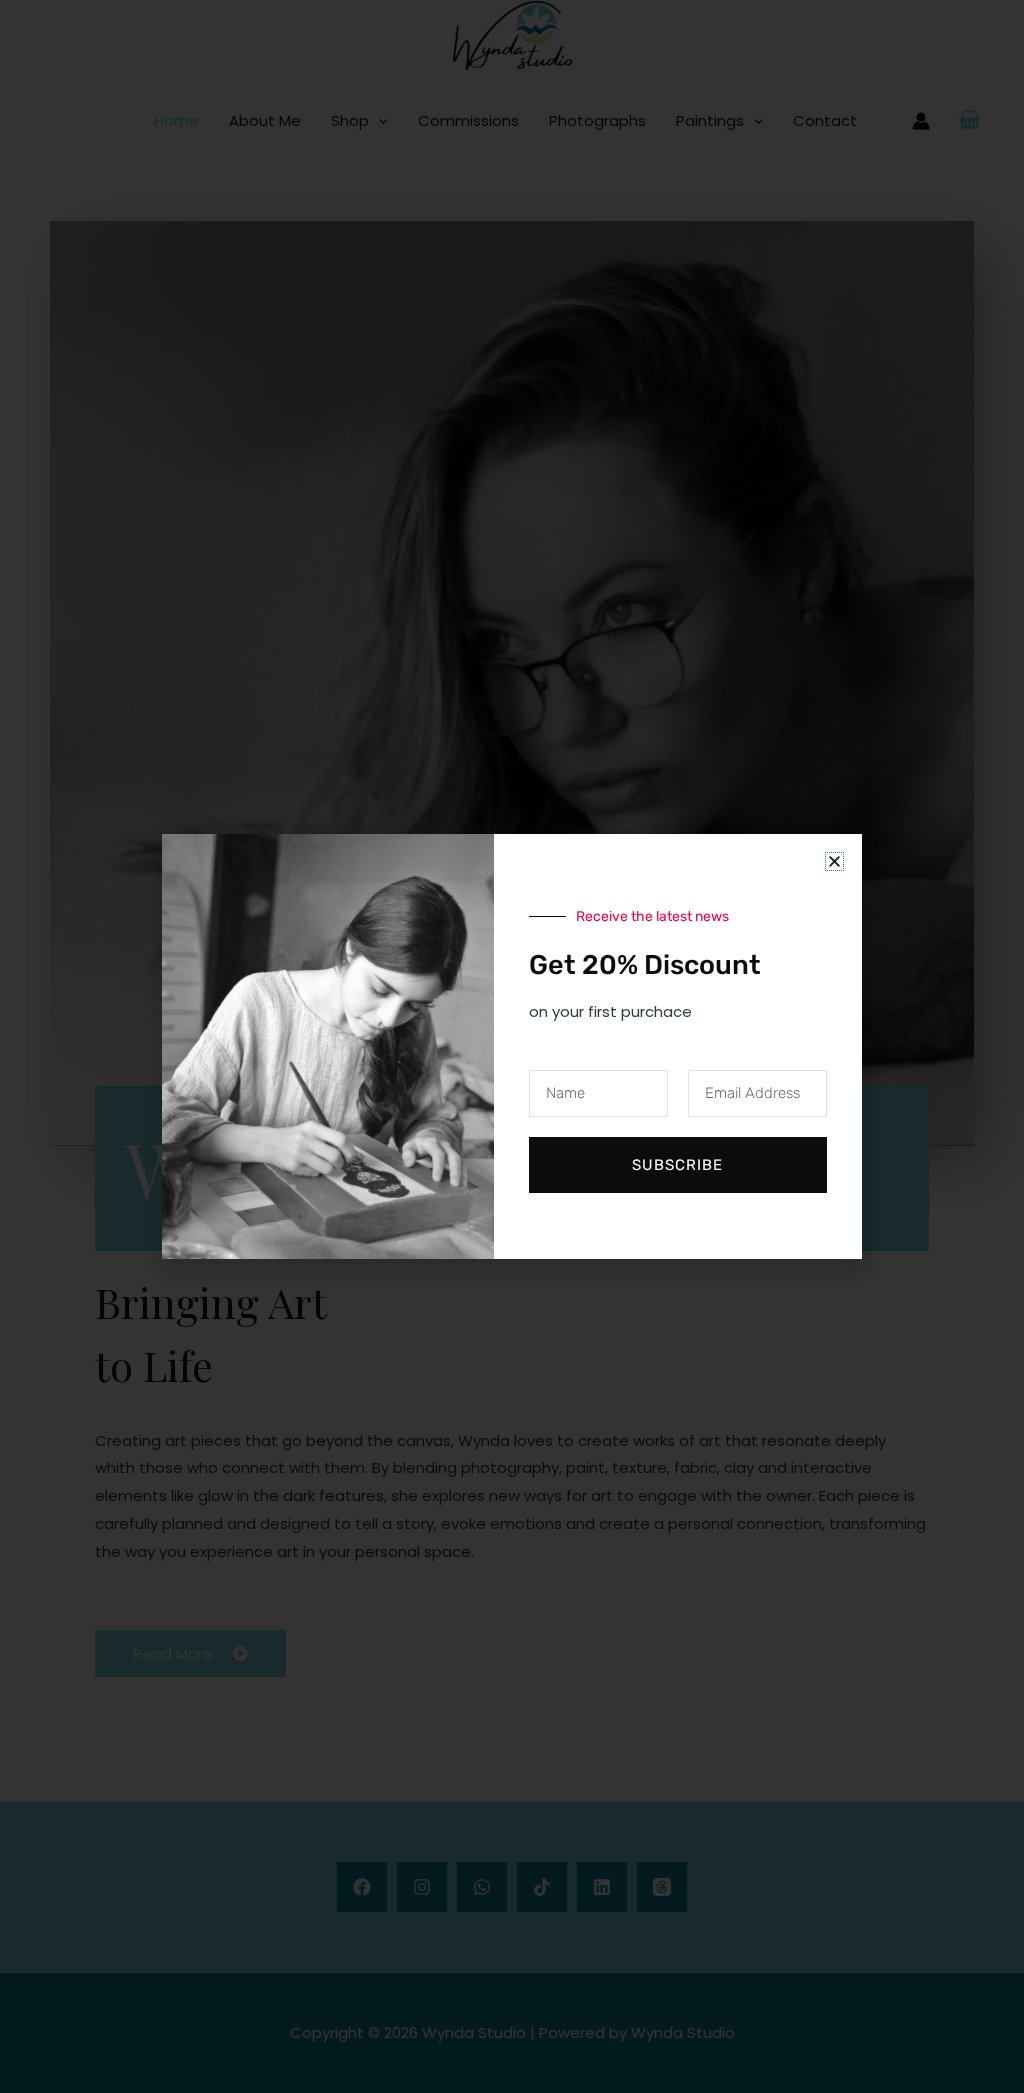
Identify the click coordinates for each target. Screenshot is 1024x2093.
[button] (834, 861)
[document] (512, 1046)
